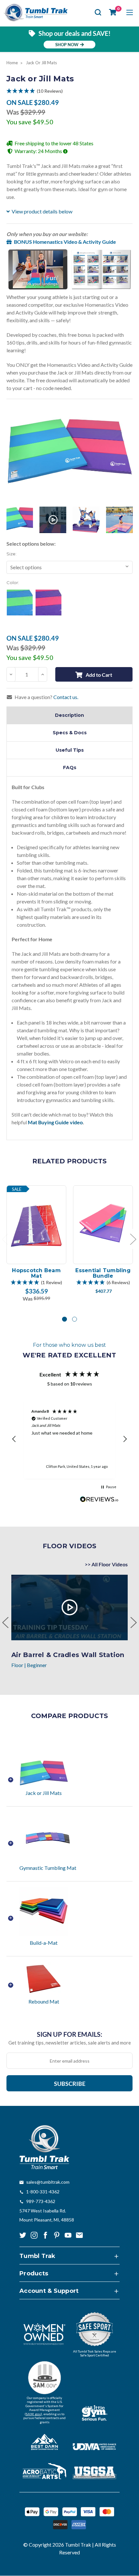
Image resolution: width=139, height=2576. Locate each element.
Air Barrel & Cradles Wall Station (68, 1655)
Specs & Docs (70, 733)
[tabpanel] (37, 1244)
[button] (69, 91)
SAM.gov (33, 2414)
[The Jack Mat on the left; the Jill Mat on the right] (20, 520)
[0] (113, 12)
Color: (13, 582)
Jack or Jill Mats (44, 1793)
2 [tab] (75, 1319)
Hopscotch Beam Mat (36, 1273)
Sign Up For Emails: (69, 2034)
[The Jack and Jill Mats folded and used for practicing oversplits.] (86, 520)
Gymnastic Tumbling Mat (48, 1868)
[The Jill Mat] (119, 520)
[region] (69, 1439)
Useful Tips (70, 750)
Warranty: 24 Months (39, 151)
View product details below (42, 211)
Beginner (37, 1665)
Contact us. (66, 697)
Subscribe (70, 2084)
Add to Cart (99, 675)
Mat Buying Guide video (55, 1122)
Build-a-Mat (44, 1943)
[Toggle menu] (129, 12)
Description (69, 715)
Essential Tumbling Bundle (103, 1273)
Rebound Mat (44, 2001)
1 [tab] (64, 1319)
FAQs (70, 768)
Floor (17, 1665)
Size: (11, 554)
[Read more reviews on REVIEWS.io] (99, 1500)
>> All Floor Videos (106, 1564)
